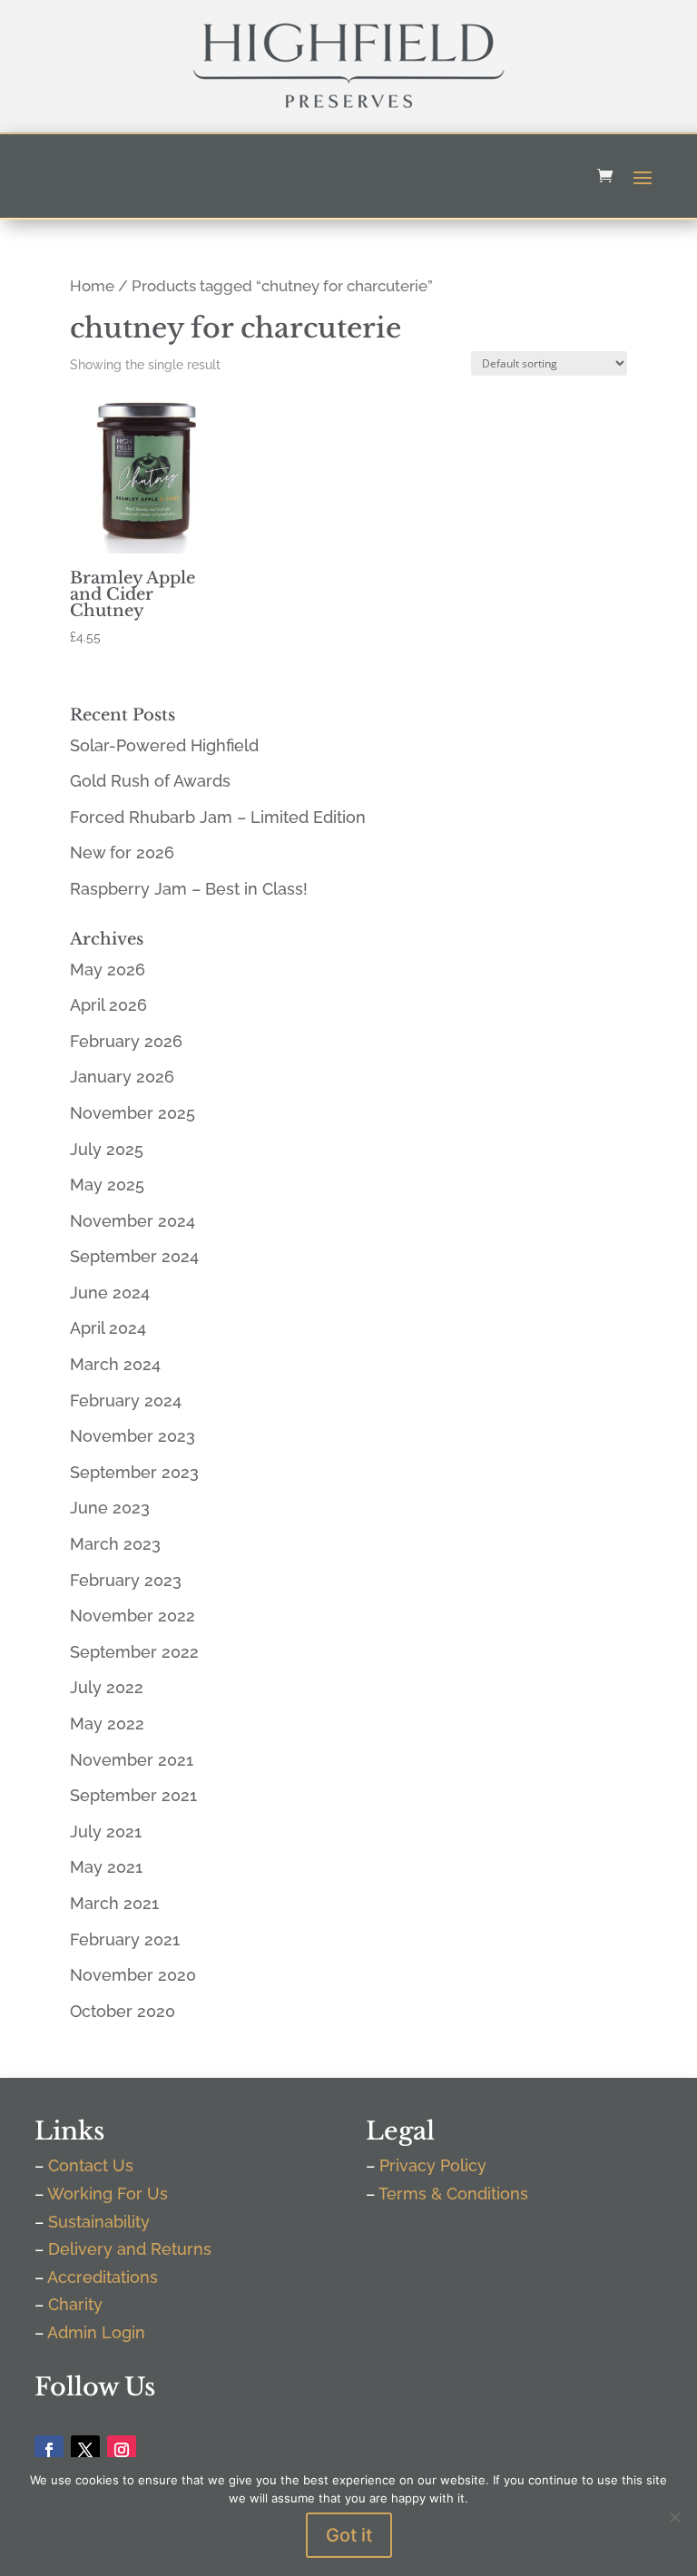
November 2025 (133, 1113)
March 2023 (115, 1544)
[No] (674, 2517)
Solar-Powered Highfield (164, 745)
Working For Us (108, 2194)
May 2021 (106, 1867)
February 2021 (125, 1939)
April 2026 (108, 1005)
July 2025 (107, 1149)
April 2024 (108, 1328)
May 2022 (107, 1724)
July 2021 (106, 1832)
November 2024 (133, 1221)
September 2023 (134, 1472)
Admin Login (96, 2332)
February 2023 (126, 1580)
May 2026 (108, 970)
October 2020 (123, 2011)
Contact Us (91, 2165)
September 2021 (133, 1795)
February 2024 (126, 1401)
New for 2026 (122, 852)
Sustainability (99, 2222)
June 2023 (110, 1508)
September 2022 (134, 1652)
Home (92, 286)
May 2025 (107, 1185)
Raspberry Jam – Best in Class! (189, 889)
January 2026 (122, 1077)
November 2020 (133, 1975)
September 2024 (134, 1256)
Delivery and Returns (130, 2249)
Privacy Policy (433, 2165)
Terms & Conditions (453, 2194)
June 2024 (110, 1293)
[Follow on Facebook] (49, 2450)
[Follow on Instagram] (122, 2450)
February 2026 (126, 1041)
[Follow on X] (85, 2450)
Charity (75, 2304)
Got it (349, 2535)
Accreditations (103, 2277)
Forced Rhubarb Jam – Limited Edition (218, 817)
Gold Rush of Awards (150, 781)
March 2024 (115, 1364)
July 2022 (107, 1687)
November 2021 (132, 1760)
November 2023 (133, 1436)
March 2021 (114, 1903)
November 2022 (133, 1616)
